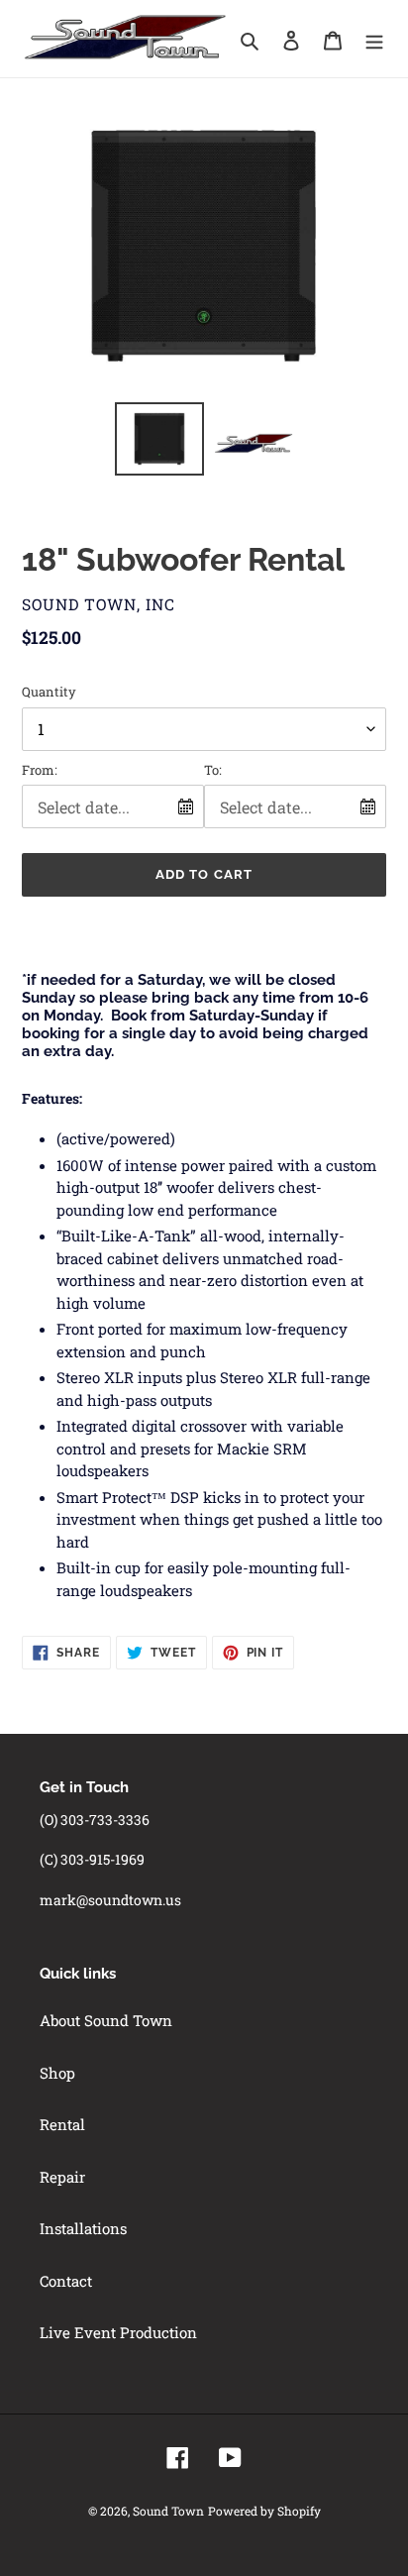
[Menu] (374, 39)
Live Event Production (118, 2332)
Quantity (49, 692)
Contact (66, 2281)
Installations (83, 2228)
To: (213, 770)
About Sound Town (106, 2020)
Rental (62, 2124)
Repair (62, 2177)
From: (40, 770)
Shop (57, 2073)
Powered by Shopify (264, 2511)
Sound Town (168, 2511)
